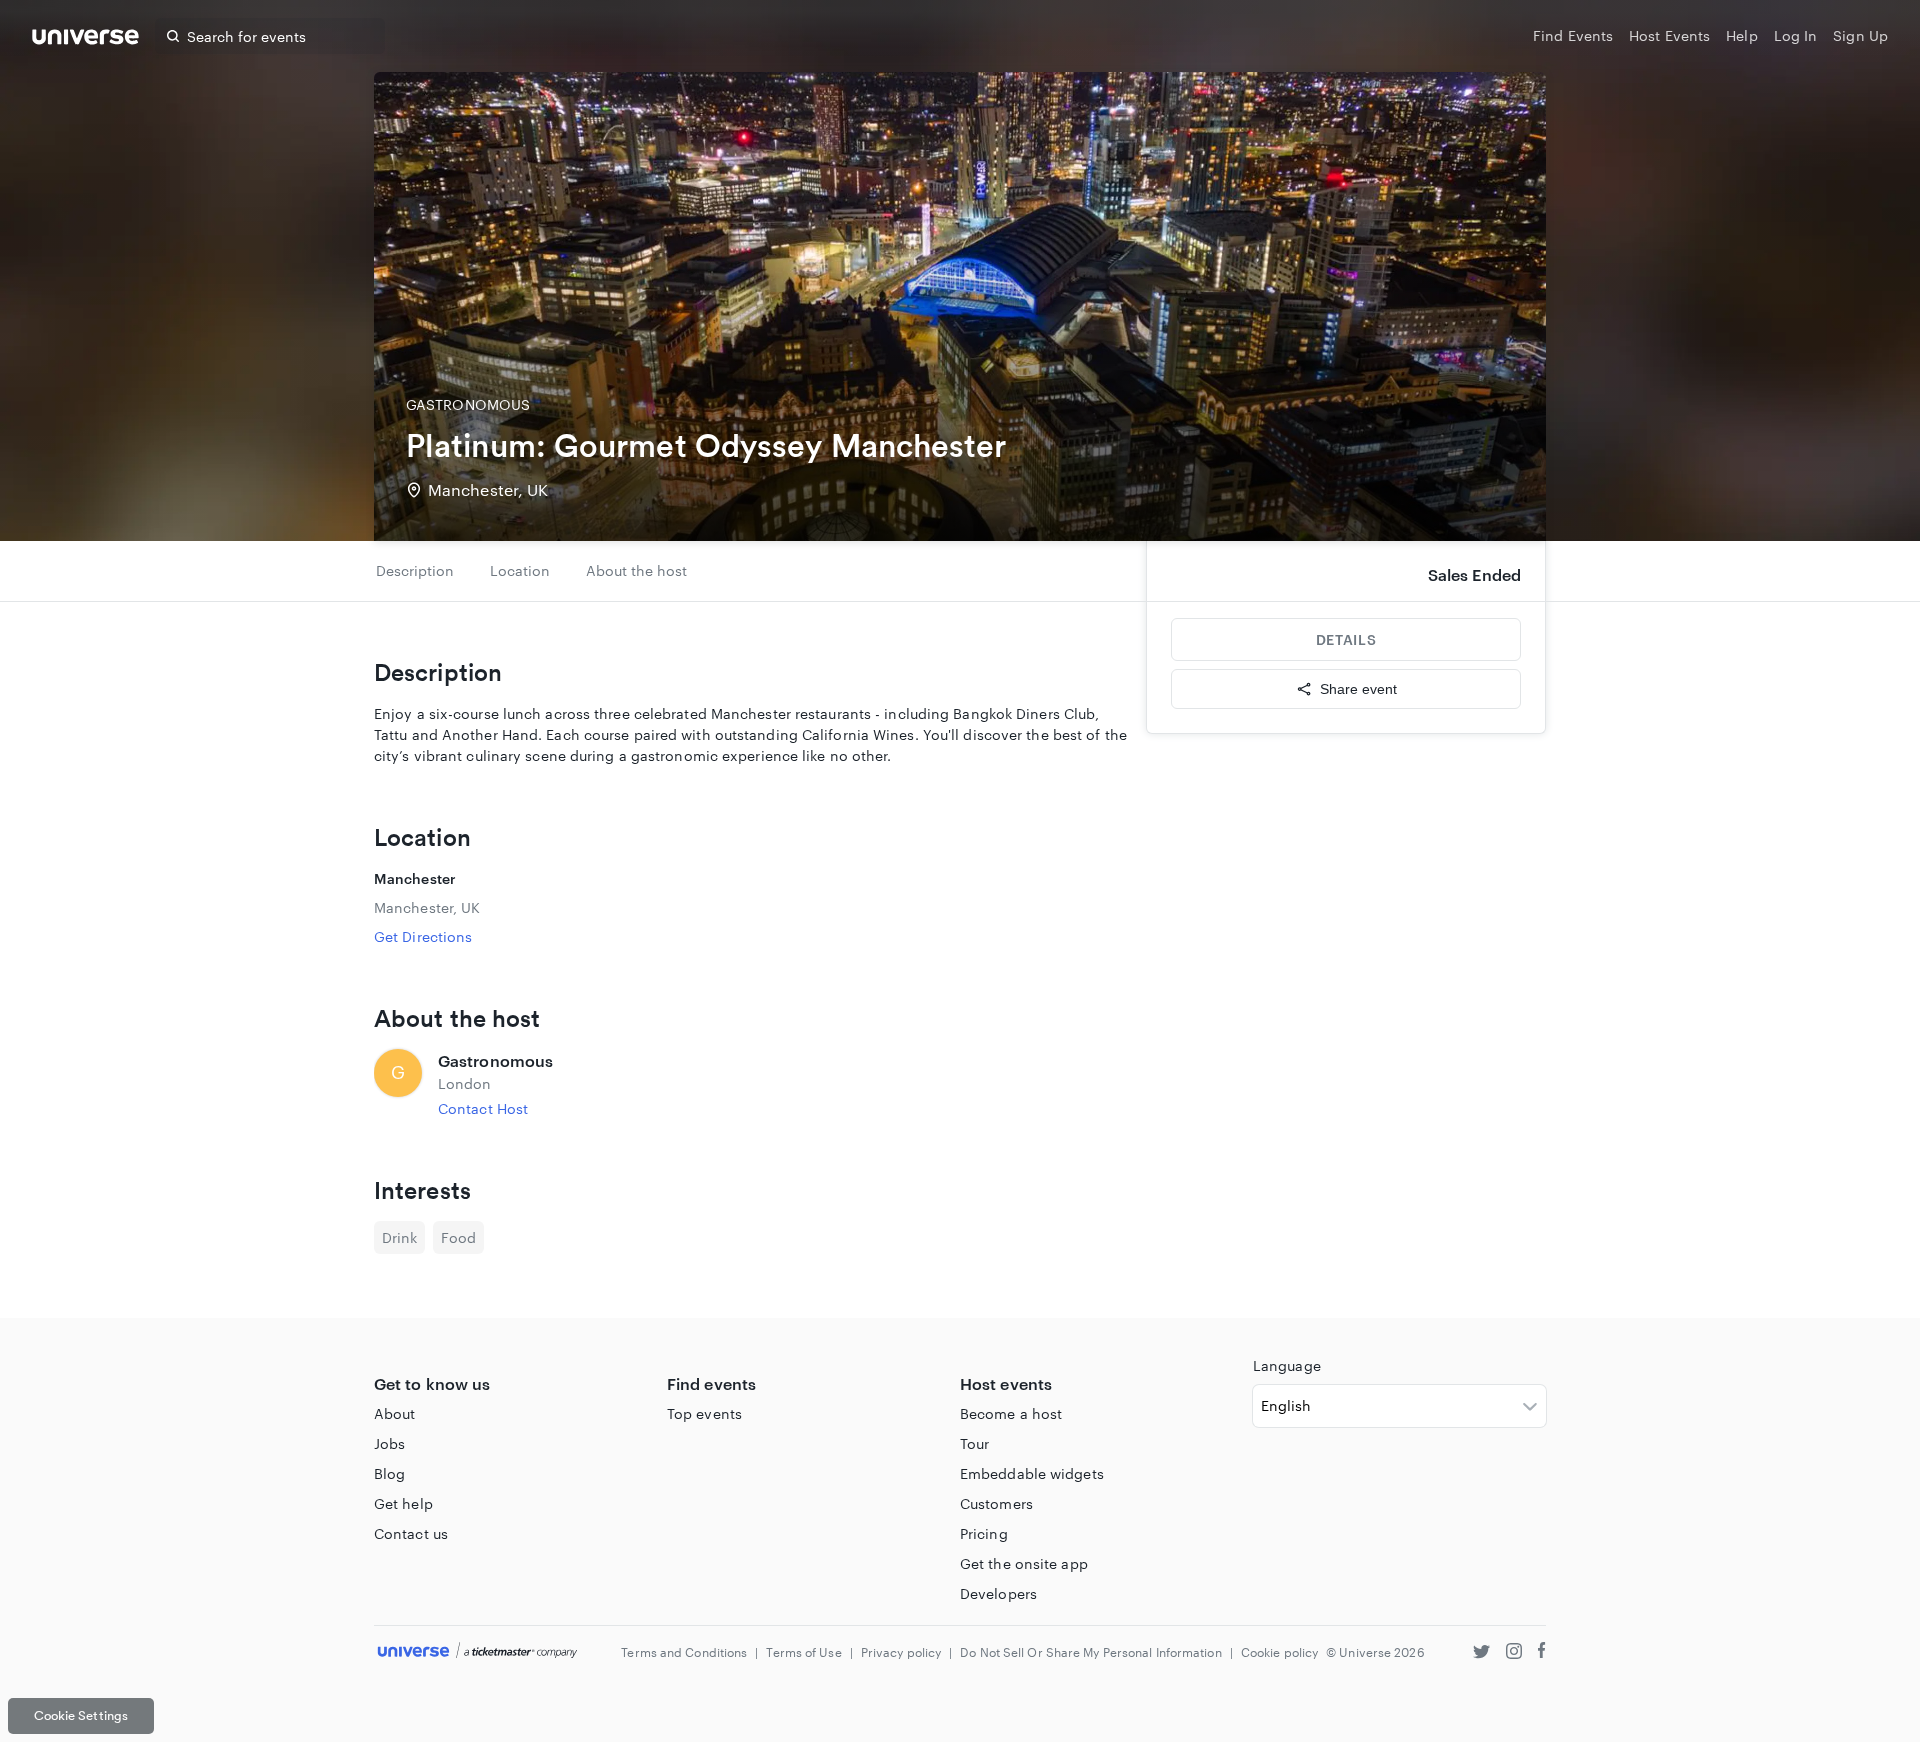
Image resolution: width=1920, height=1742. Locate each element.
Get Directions (423, 936)
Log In (1796, 35)
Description (415, 570)
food (458, 1237)
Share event (1358, 689)
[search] (173, 36)
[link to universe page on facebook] (1542, 1653)
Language (1287, 1365)
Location (520, 570)
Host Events (1669, 35)
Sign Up (1860, 35)
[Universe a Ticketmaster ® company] (477, 1651)
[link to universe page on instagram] (1514, 1653)
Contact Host (483, 1108)
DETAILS (1346, 639)
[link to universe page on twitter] (1481, 1653)
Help (1741, 35)
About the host (636, 570)
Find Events (1573, 35)
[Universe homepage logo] (85, 39)
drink (399, 1237)
